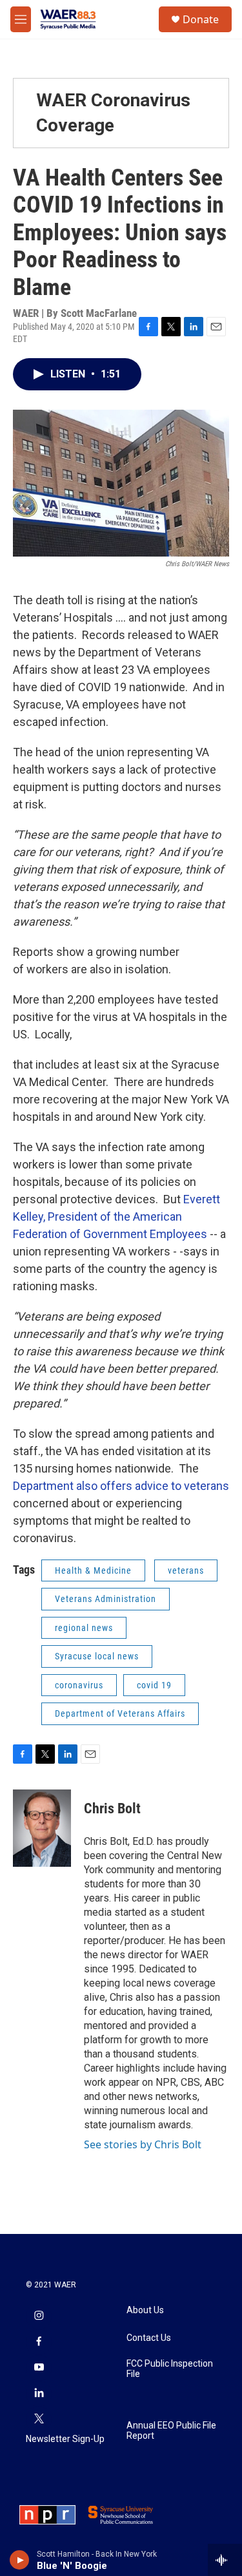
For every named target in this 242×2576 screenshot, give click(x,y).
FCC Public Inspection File (170, 2369)
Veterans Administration (106, 1599)
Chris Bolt (112, 1808)
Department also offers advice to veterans (121, 1486)
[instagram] (39, 2316)
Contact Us (149, 2338)
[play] (20, 2560)
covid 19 (154, 1685)
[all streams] (225, 2560)
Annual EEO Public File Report (171, 2431)
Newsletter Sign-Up (65, 2439)
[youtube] (39, 2368)
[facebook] (39, 2342)
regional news (84, 1628)
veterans (186, 1570)
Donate (201, 19)
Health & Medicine (93, 1570)
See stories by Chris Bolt (143, 2144)
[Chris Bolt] (42, 1828)
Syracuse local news (97, 1656)
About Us (145, 2310)
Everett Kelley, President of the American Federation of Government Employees (116, 1216)
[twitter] (39, 2419)
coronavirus (79, 1685)
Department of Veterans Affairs (120, 1713)
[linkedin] (39, 2394)
